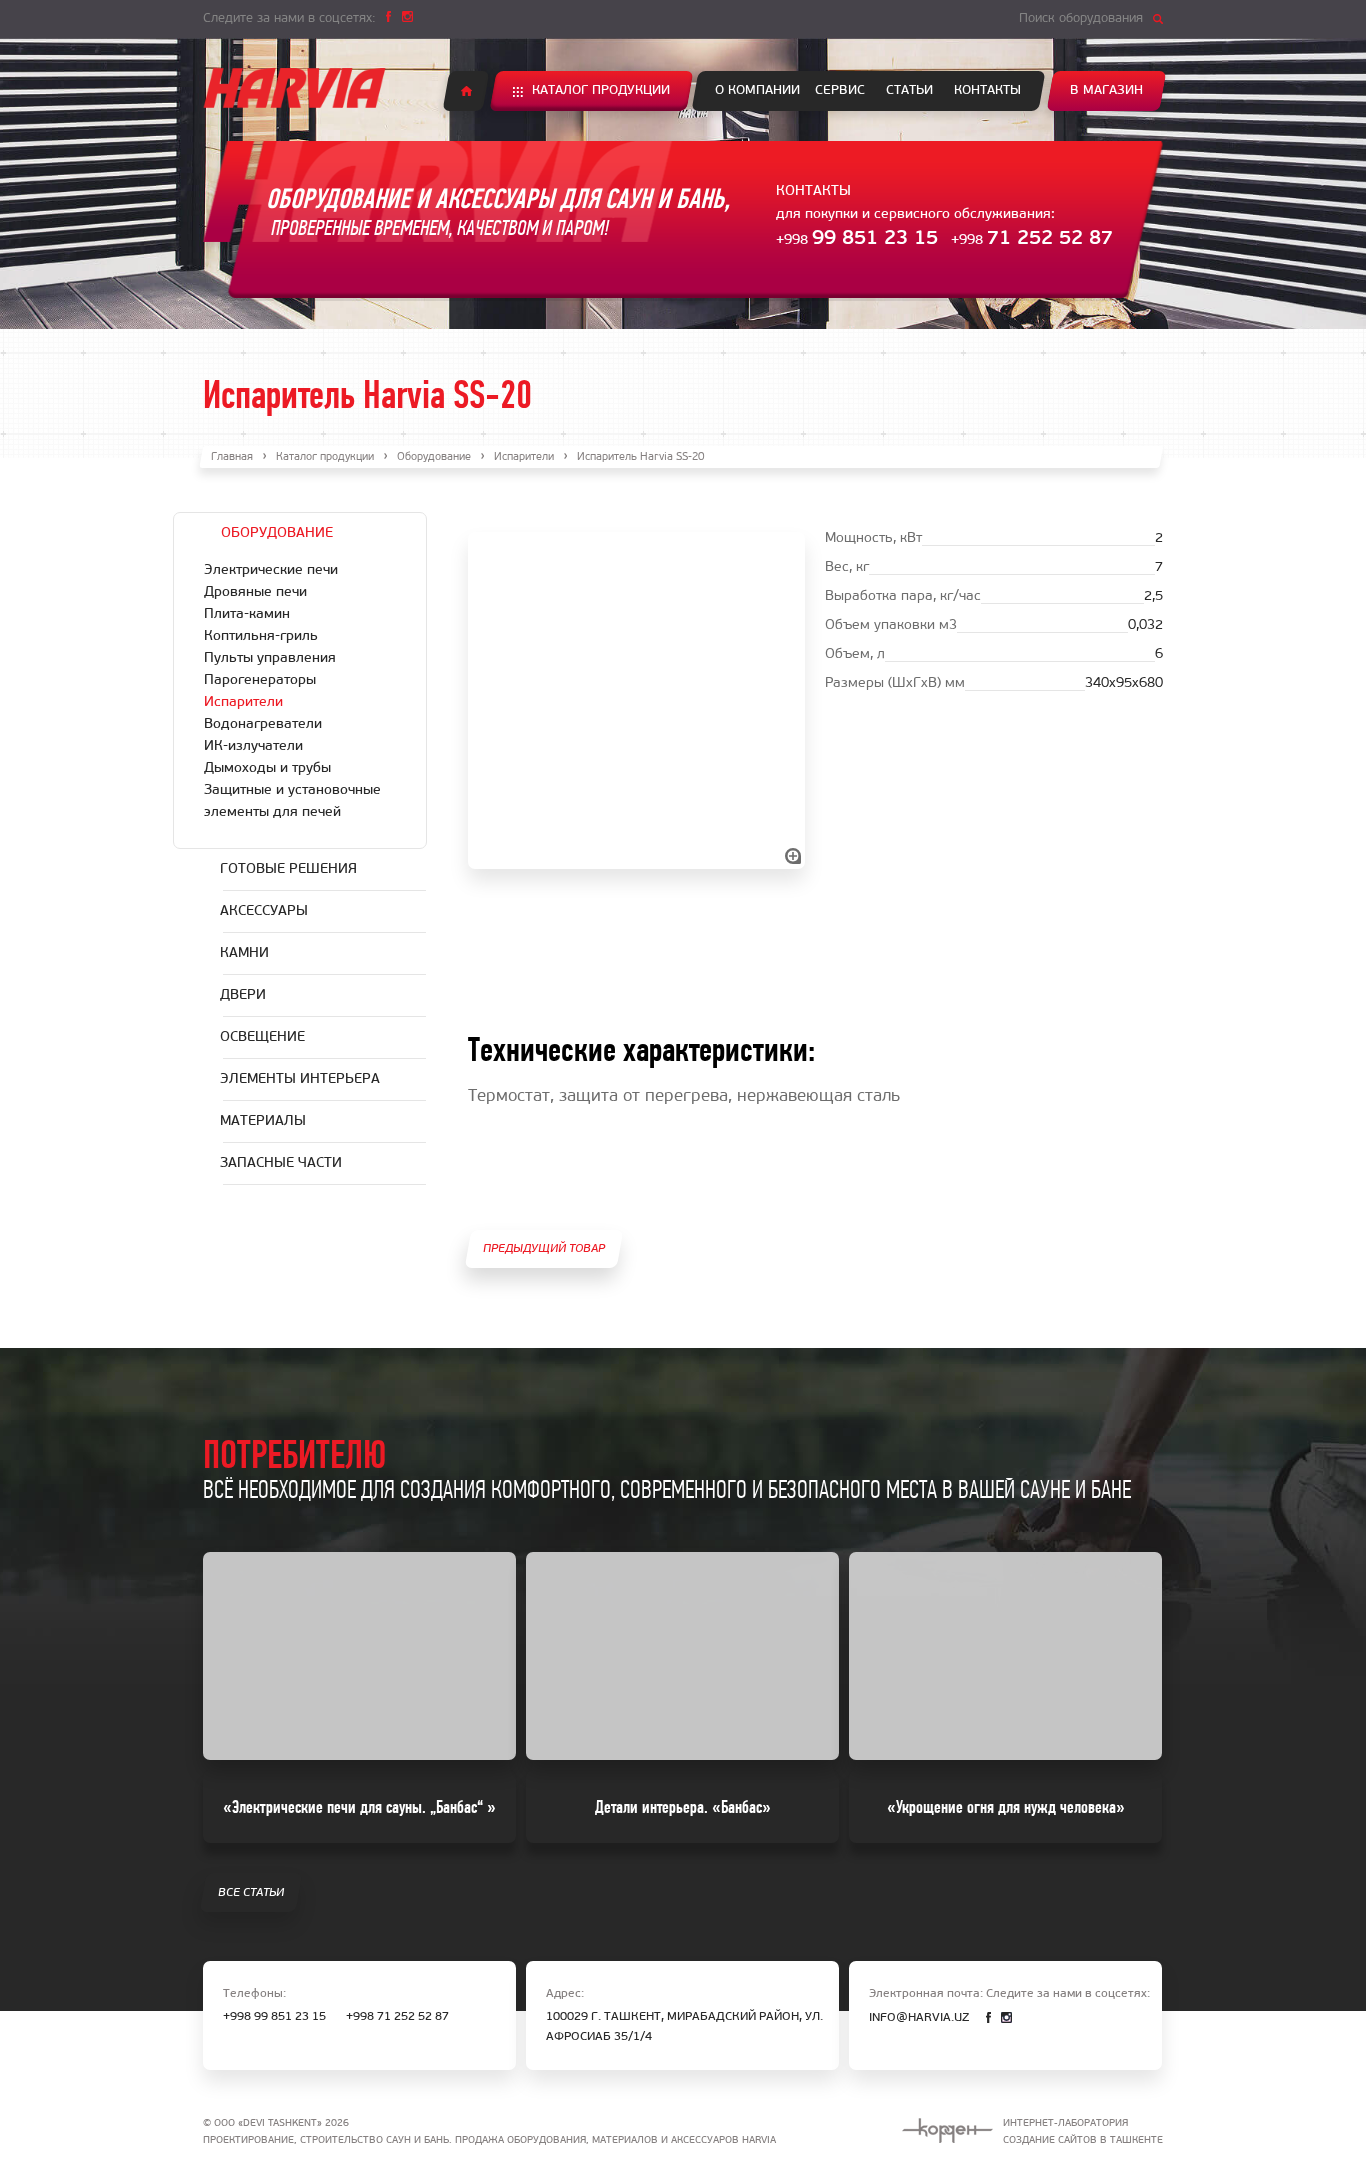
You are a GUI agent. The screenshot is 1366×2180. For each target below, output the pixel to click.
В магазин (1106, 90)
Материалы (263, 1121)
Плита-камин (247, 614)
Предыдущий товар (544, 1249)
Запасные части (281, 1163)
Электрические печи (271, 570)
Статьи (909, 90)
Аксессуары (264, 911)
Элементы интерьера (300, 1079)
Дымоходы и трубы (267, 768)
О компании (757, 90)
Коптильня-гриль (261, 636)
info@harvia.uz (919, 2018)
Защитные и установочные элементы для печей (292, 801)
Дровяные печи (255, 592)
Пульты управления (270, 658)
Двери (243, 995)
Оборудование (434, 457)
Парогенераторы (260, 680)
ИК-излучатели (253, 746)
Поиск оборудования (1081, 18)
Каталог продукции (601, 90)
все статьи (251, 1893)
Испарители (524, 457)
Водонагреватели (263, 724)
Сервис (840, 90)
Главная (232, 457)
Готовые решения (288, 869)
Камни (244, 953)
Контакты (987, 90)
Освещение (262, 1037)
